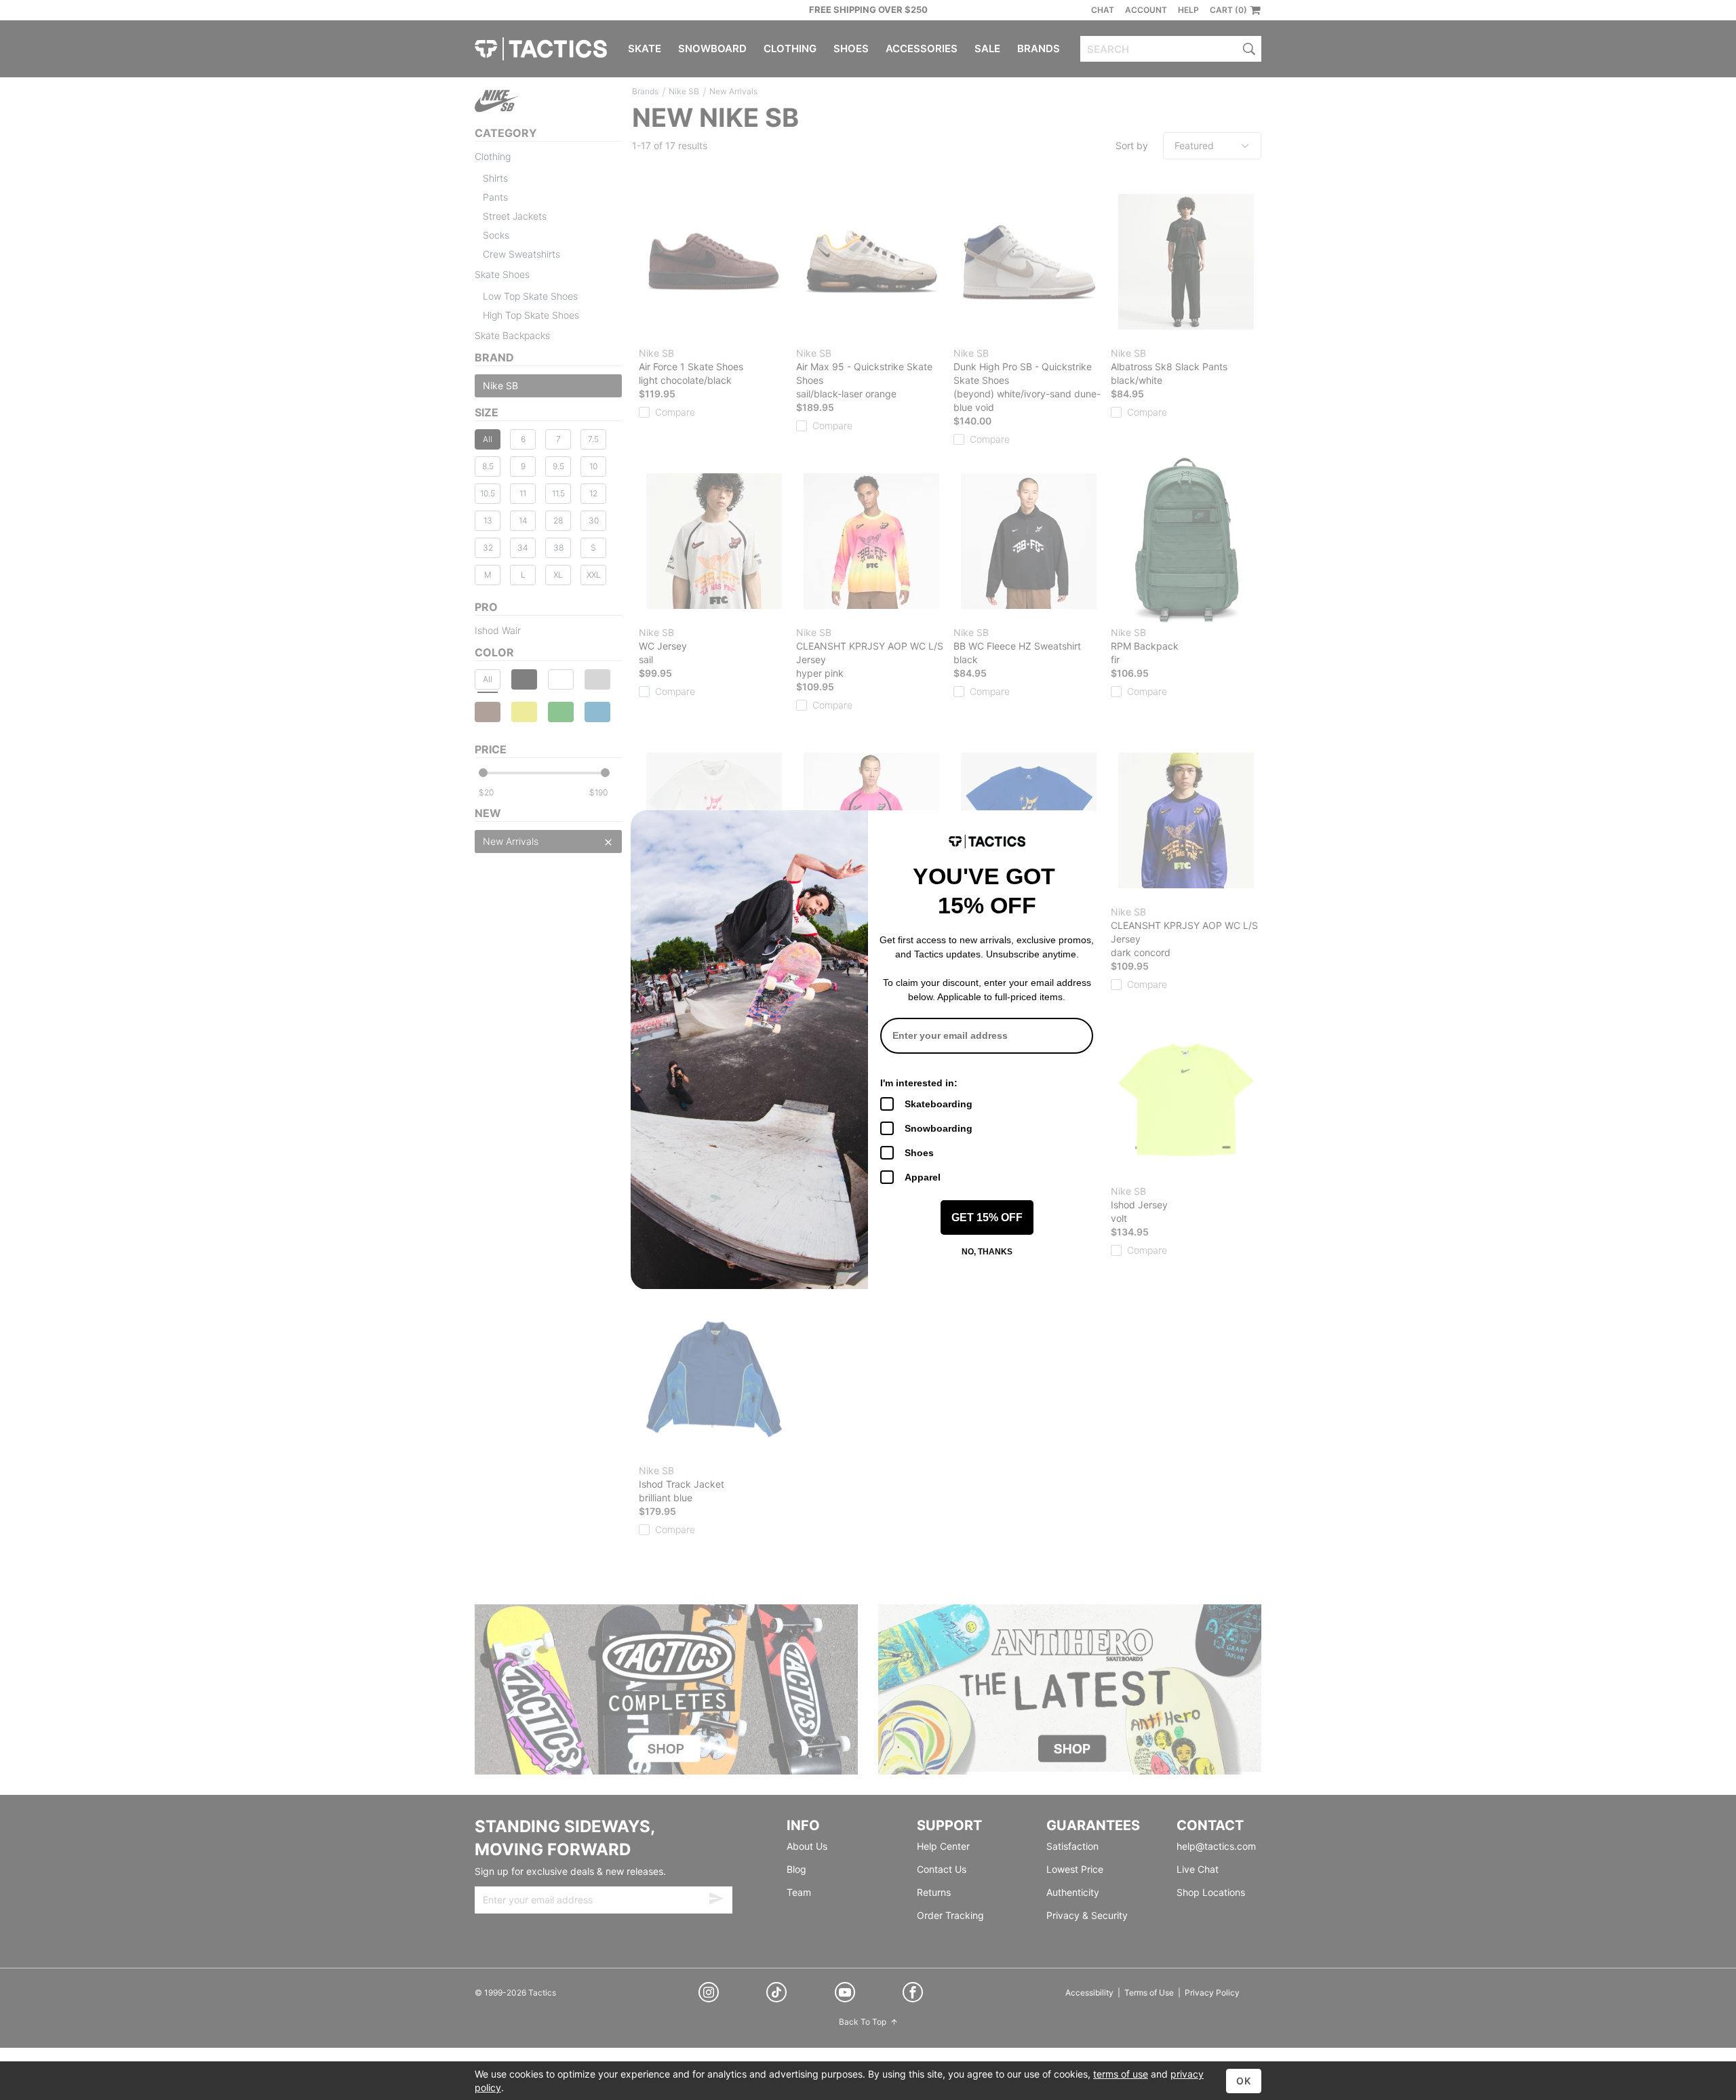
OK (1244, 2081)
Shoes (919, 1153)
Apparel (923, 1177)
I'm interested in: (919, 1083)
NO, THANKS (987, 1252)
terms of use (1121, 2074)
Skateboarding (939, 1104)
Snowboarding (939, 1128)
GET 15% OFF (987, 1217)
